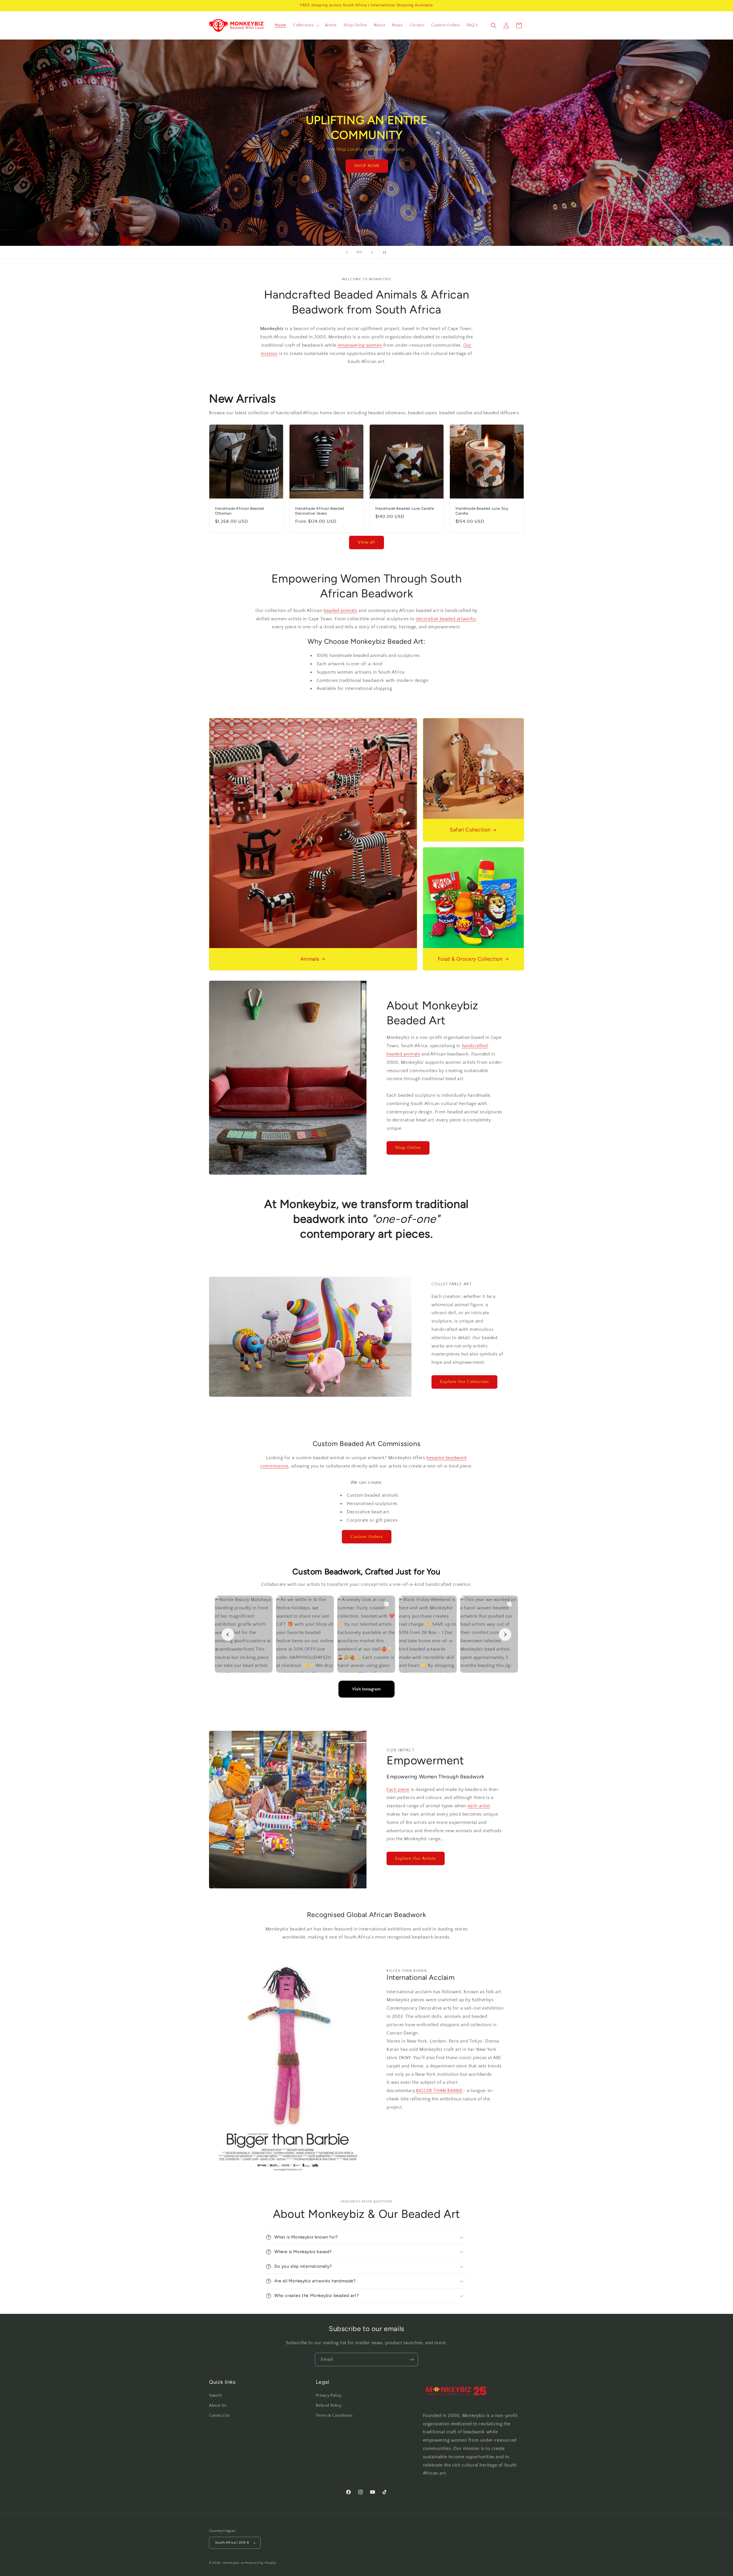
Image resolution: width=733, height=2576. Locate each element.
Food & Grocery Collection (470, 959)
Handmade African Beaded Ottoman (240, 511)
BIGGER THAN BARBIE (439, 2091)
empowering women (360, 345)
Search (216, 2395)
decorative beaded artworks (446, 619)
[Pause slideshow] (386, 252)
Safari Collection (470, 830)
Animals (310, 959)
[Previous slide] (347, 252)
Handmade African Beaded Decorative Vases (320, 511)
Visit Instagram (366, 1689)
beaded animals (340, 611)
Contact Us (219, 2416)
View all (366, 542)
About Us (218, 2406)
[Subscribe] (411, 2360)
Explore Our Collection (464, 1382)
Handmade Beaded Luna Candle (405, 508)
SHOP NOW (366, 173)
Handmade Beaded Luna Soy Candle (482, 511)
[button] (306, 25)
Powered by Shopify (261, 2563)
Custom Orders (367, 1537)
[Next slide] (372, 252)
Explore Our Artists (416, 1858)
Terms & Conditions (334, 2416)
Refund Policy (329, 2406)
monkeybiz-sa (233, 2563)
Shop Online (408, 1148)
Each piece (398, 1790)
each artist (479, 1806)
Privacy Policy (329, 2395)
